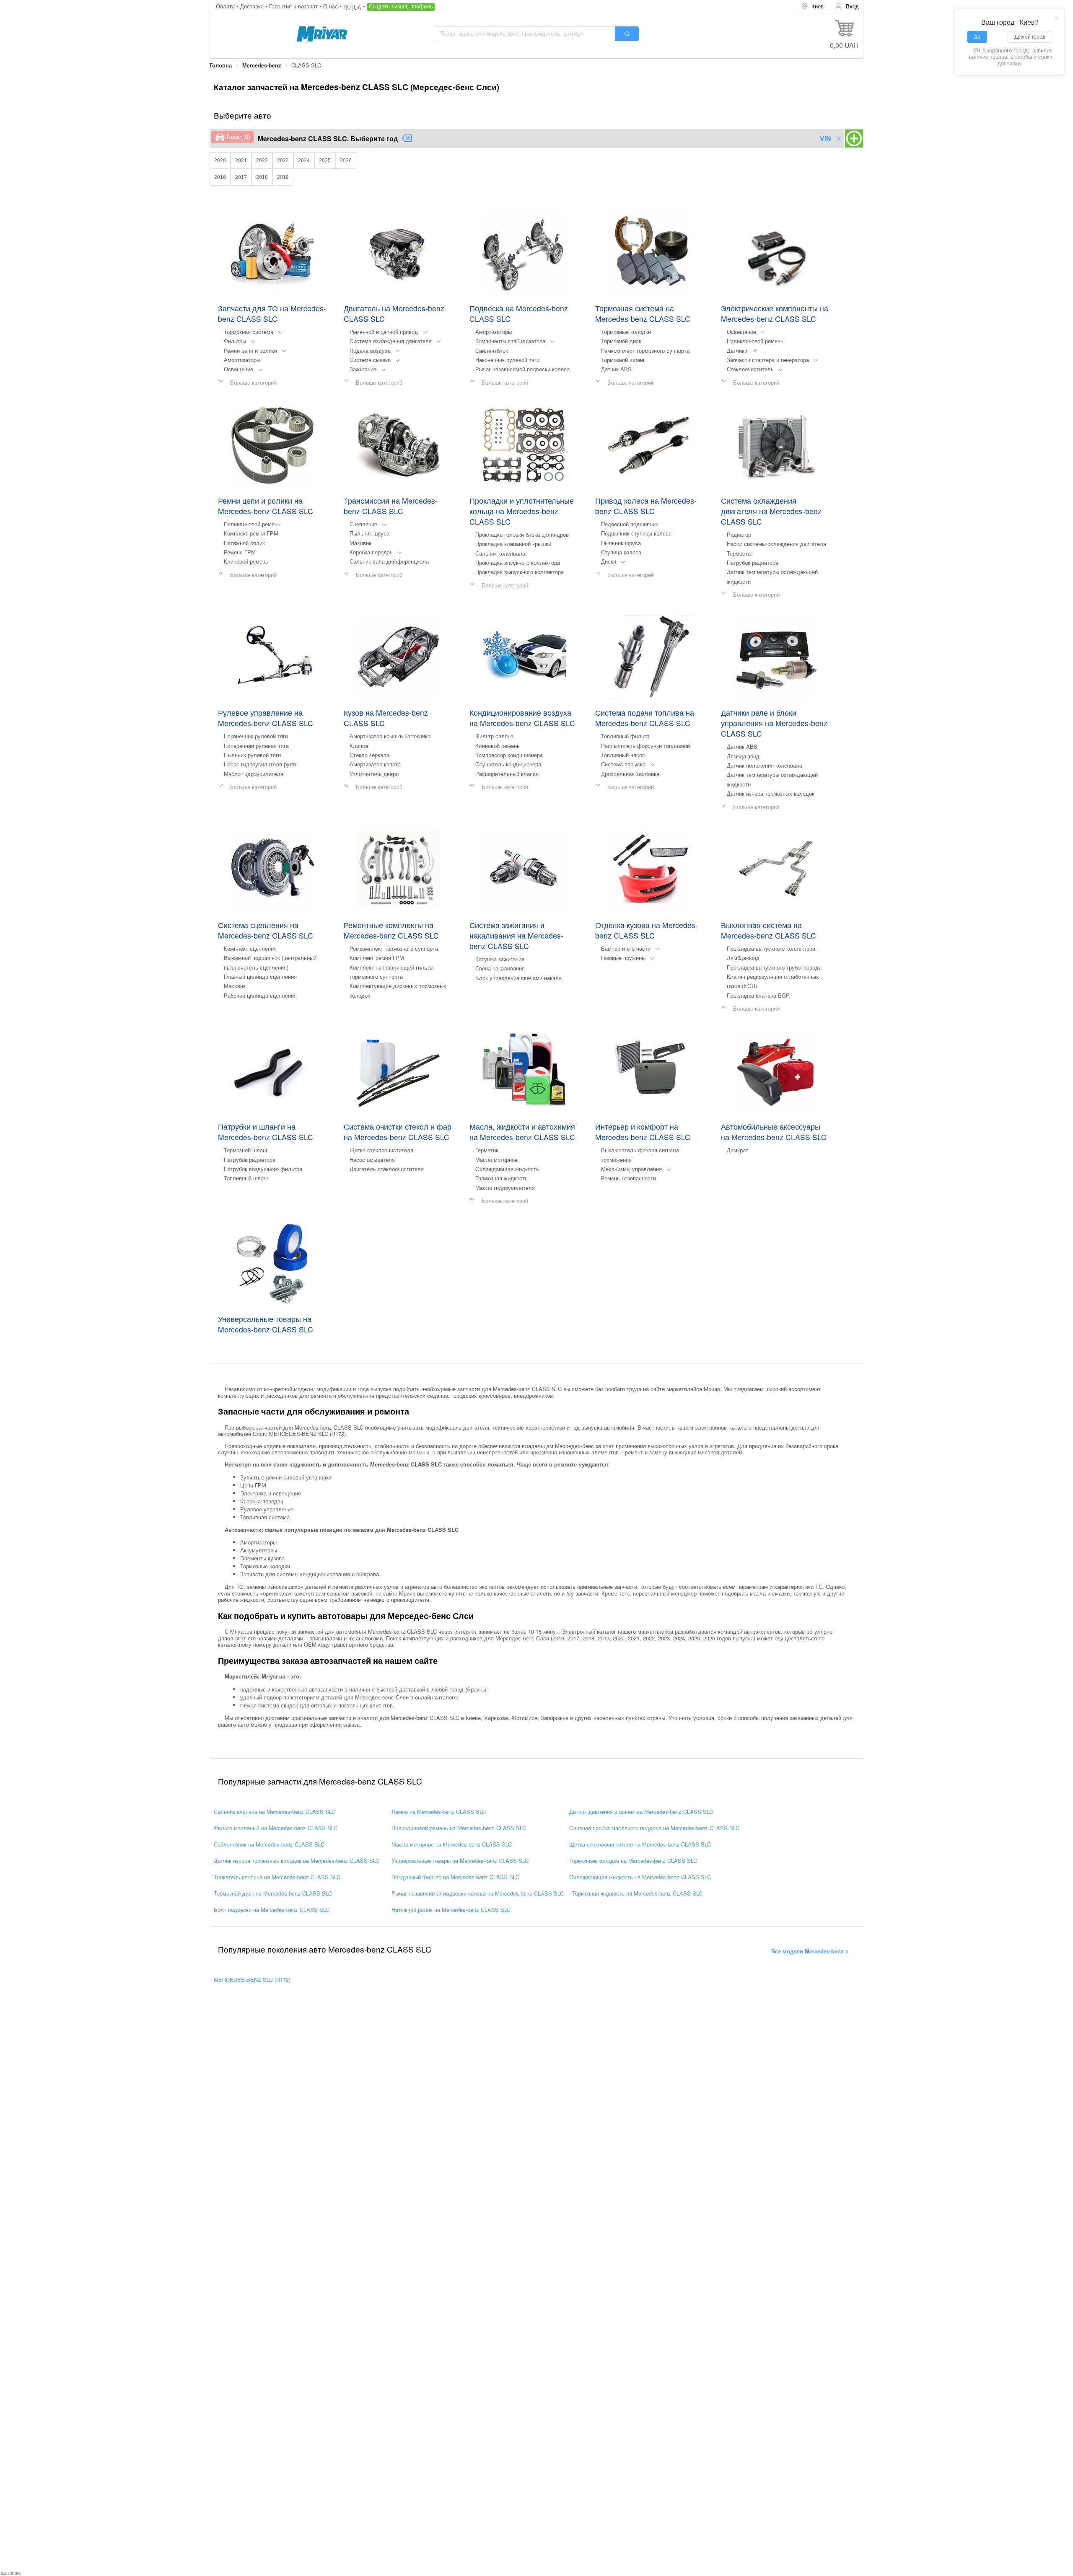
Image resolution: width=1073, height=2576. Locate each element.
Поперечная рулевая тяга (256, 746)
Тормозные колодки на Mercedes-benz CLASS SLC (633, 1861)
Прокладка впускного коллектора (518, 563)
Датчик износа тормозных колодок (771, 793)
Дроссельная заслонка (630, 774)
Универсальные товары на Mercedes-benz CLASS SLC (460, 1861)
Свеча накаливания (500, 968)
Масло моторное (496, 1160)
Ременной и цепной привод (384, 332)
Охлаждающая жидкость (507, 1169)
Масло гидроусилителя (254, 774)
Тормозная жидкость (502, 1178)
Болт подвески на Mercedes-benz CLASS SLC (272, 1910)
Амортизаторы (242, 360)
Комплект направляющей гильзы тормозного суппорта (391, 972)
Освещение (238, 369)
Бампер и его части (626, 948)
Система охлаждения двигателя (391, 341)
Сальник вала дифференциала (389, 561)
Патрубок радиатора (753, 563)
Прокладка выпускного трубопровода (774, 967)
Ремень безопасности (629, 1178)
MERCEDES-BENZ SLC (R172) (252, 1980)
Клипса (359, 746)
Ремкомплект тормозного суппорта (645, 350)
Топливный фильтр (625, 736)
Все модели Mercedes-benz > (810, 1951)
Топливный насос (623, 755)
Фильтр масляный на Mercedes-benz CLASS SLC (276, 1828)
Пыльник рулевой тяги (252, 755)
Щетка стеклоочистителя (381, 1150)
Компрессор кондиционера (509, 755)
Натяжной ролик (244, 543)
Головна (221, 65)
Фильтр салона (494, 736)
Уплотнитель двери (374, 774)
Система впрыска (623, 764)
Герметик (487, 1150)
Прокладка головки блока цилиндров (522, 534)
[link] (221, 66)
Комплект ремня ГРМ (251, 533)
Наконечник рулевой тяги (507, 360)
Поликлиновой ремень (755, 341)
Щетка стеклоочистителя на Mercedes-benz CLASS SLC (640, 1844)
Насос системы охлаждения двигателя (776, 544)
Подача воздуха (370, 350)
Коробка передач (371, 552)
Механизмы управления (631, 1169)
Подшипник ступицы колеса (636, 533)
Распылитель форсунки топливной (645, 746)
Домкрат (737, 1150)
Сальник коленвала (500, 553)
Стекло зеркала (369, 755)
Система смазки (370, 360)
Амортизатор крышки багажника (390, 736)
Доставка (253, 6)
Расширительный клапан (507, 774)
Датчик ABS (616, 369)
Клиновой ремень (246, 561)
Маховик (360, 543)
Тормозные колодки (626, 332)
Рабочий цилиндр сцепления (260, 995)
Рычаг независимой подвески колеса (522, 369)
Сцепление (363, 524)
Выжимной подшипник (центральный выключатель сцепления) (270, 962)
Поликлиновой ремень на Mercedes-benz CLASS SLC (459, 1828)
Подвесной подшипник (630, 524)
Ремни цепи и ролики (250, 350)
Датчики (737, 350)
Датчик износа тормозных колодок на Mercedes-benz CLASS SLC (297, 1861)
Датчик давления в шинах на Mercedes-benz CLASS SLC (641, 1812)
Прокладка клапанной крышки (513, 544)
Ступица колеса (621, 552)
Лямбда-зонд (743, 756)
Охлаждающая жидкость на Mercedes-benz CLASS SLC (640, 1877)
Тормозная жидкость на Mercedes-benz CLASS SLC (637, 1893)
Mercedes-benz (262, 65)
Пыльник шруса (369, 533)
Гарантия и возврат (294, 6)
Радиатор (739, 534)
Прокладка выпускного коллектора (520, 572)
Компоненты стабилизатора (510, 341)
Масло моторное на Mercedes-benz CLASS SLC (452, 1844)
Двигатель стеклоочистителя (387, 1169)
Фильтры (235, 341)
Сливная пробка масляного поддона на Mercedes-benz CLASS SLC (654, 1828)
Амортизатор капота (375, 764)
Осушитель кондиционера (508, 764)
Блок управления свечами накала (518, 978)
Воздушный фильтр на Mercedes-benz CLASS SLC (455, 1877)
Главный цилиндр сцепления (260, 976)
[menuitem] (812, 6)
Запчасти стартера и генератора (768, 360)
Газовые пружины (623, 958)
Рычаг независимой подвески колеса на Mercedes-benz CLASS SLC (478, 1893)
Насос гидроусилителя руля (260, 764)
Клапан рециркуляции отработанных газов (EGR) (773, 981)
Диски (609, 561)
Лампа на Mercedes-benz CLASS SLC (439, 1812)
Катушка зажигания (500, 959)
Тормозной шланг (623, 360)
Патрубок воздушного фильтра (263, 1169)
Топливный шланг (246, 1178)
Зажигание (363, 369)
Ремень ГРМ (240, 552)
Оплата (226, 6)
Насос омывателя (372, 1160)
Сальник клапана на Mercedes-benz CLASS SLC (275, 1812)
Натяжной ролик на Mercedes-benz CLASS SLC (451, 1910)
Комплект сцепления (250, 948)
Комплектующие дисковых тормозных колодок (398, 990)
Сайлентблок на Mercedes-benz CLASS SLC (269, 1844)
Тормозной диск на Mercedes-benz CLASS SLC (273, 1893)
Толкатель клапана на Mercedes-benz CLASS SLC (277, 1877)
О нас (331, 6)
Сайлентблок (492, 350)
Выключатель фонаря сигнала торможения (640, 1155)
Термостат (740, 553)
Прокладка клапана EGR (758, 995)
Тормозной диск (621, 341)
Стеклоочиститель (750, 369)
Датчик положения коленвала (765, 765)
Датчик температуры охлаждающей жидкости (772, 576)
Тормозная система (249, 332)
